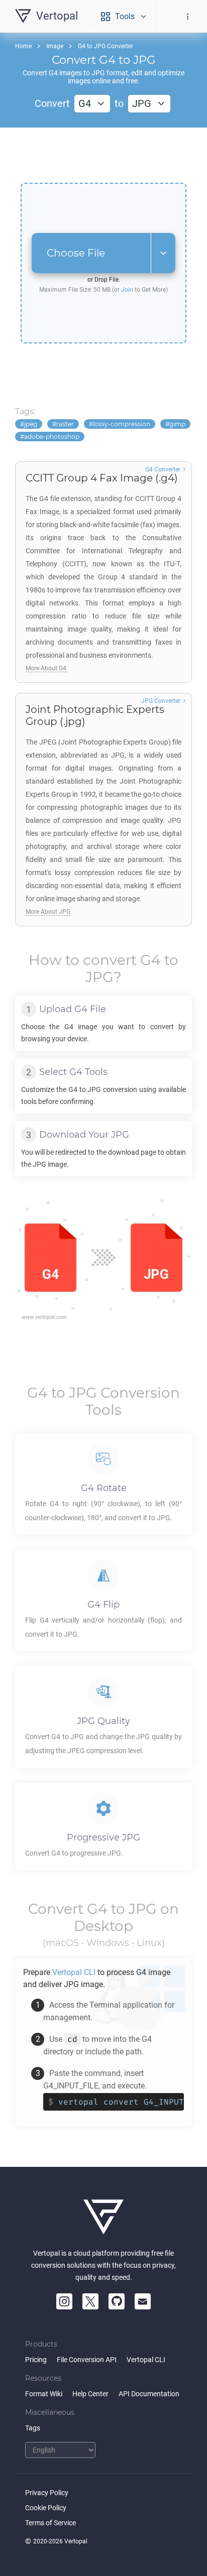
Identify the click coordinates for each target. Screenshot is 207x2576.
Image (55, 46)
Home (23, 46)
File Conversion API (87, 2360)
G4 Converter (163, 469)
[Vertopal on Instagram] (64, 2301)
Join (127, 290)
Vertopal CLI (146, 2360)
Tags (33, 2428)
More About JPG (48, 912)
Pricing (36, 2360)
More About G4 (46, 668)
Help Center (90, 2394)
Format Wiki (44, 2394)
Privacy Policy (47, 2493)
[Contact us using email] (143, 2301)
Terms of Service (50, 2523)
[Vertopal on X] (90, 2301)
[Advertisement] (103, 155)
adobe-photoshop (52, 437)
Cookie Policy (46, 2508)
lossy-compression (122, 424)
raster (65, 424)
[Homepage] (103, 2217)
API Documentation (149, 2394)
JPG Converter (161, 701)
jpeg (31, 424)
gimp (177, 424)
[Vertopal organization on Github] (117, 2301)
